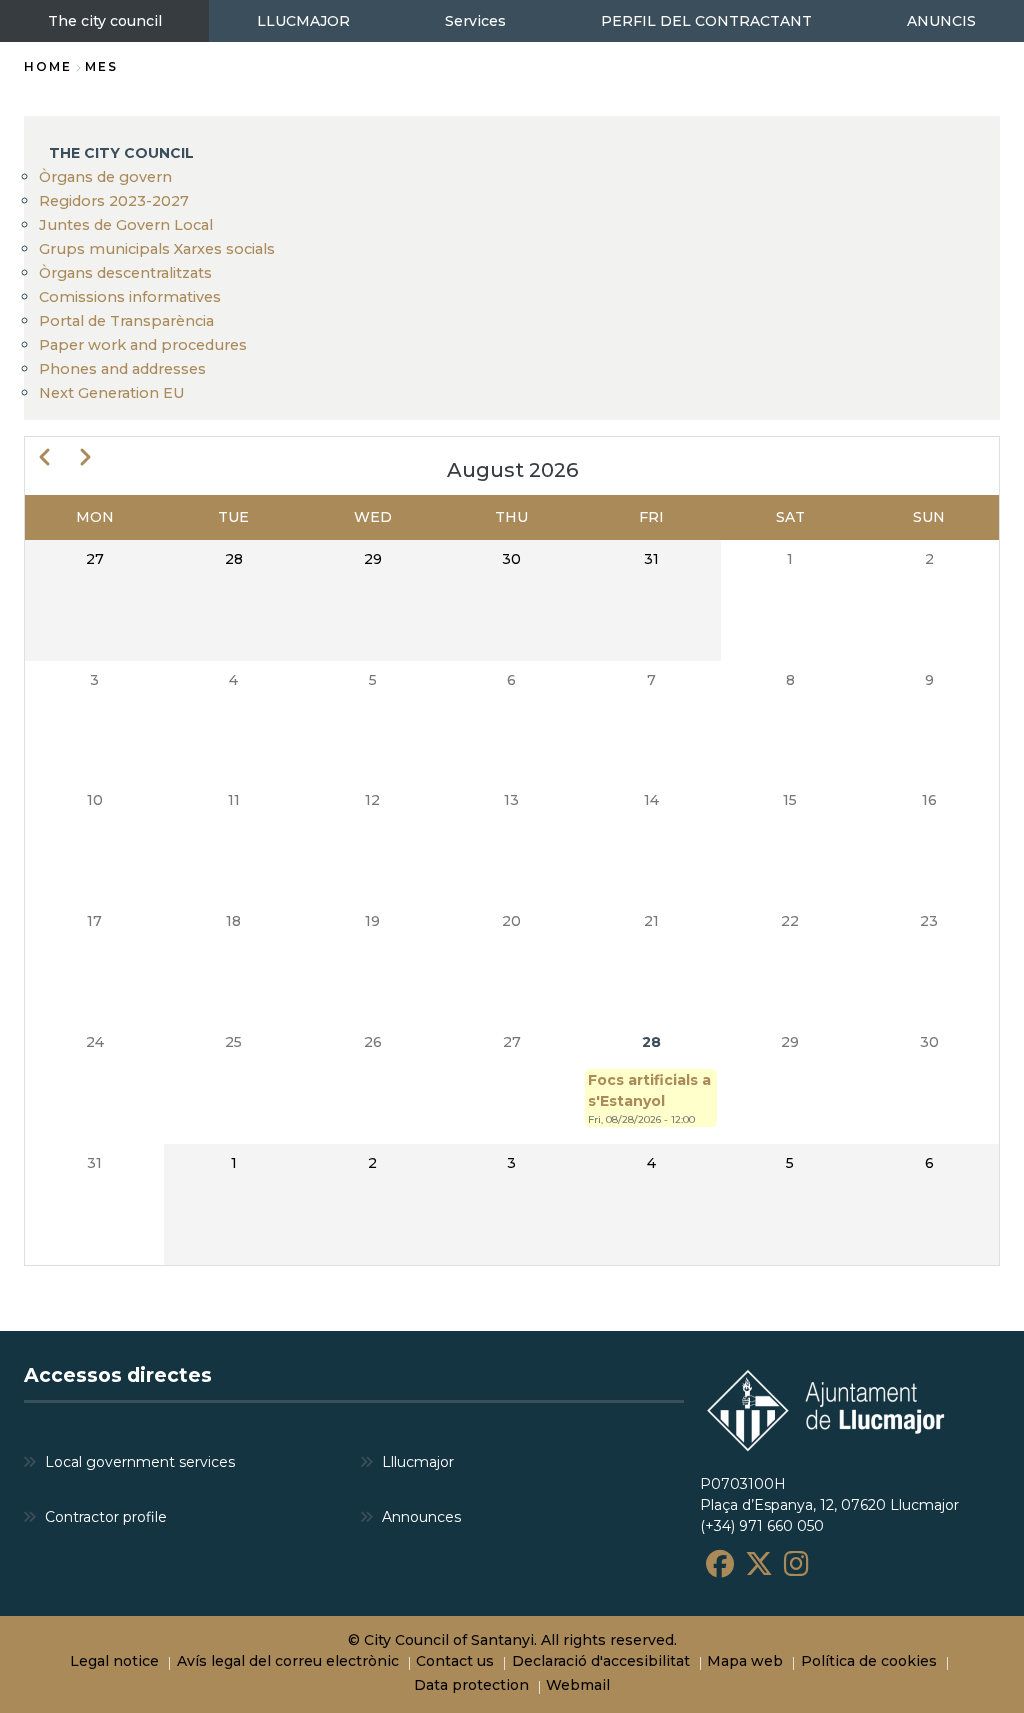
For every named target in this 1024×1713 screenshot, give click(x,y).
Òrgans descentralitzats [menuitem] (125, 273)
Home (48, 66)
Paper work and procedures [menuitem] (143, 345)
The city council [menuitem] (105, 21)
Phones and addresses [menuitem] (122, 369)
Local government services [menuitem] (140, 1462)
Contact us (455, 1661)
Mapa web (745, 1661)
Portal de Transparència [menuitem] (126, 321)
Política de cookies (869, 1661)
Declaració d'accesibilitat (601, 1661)
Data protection (471, 1685)
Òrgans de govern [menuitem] (105, 177)
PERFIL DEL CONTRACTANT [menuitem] (706, 21)
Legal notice (114, 1661)
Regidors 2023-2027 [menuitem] (114, 201)
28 (651, 1042)
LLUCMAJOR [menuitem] (303, 21)
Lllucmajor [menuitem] (418, 1462)
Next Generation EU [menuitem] (112, 393)
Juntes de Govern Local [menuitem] (126, 225)
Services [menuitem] (475, 21)
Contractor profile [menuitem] (106, 1517)
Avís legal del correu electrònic (288, 1661)
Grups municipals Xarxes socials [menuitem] (157, 249)
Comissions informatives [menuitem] (130, 297)
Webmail (578, 1685)
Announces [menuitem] (421, 1517)
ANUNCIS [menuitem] (941, 21)
